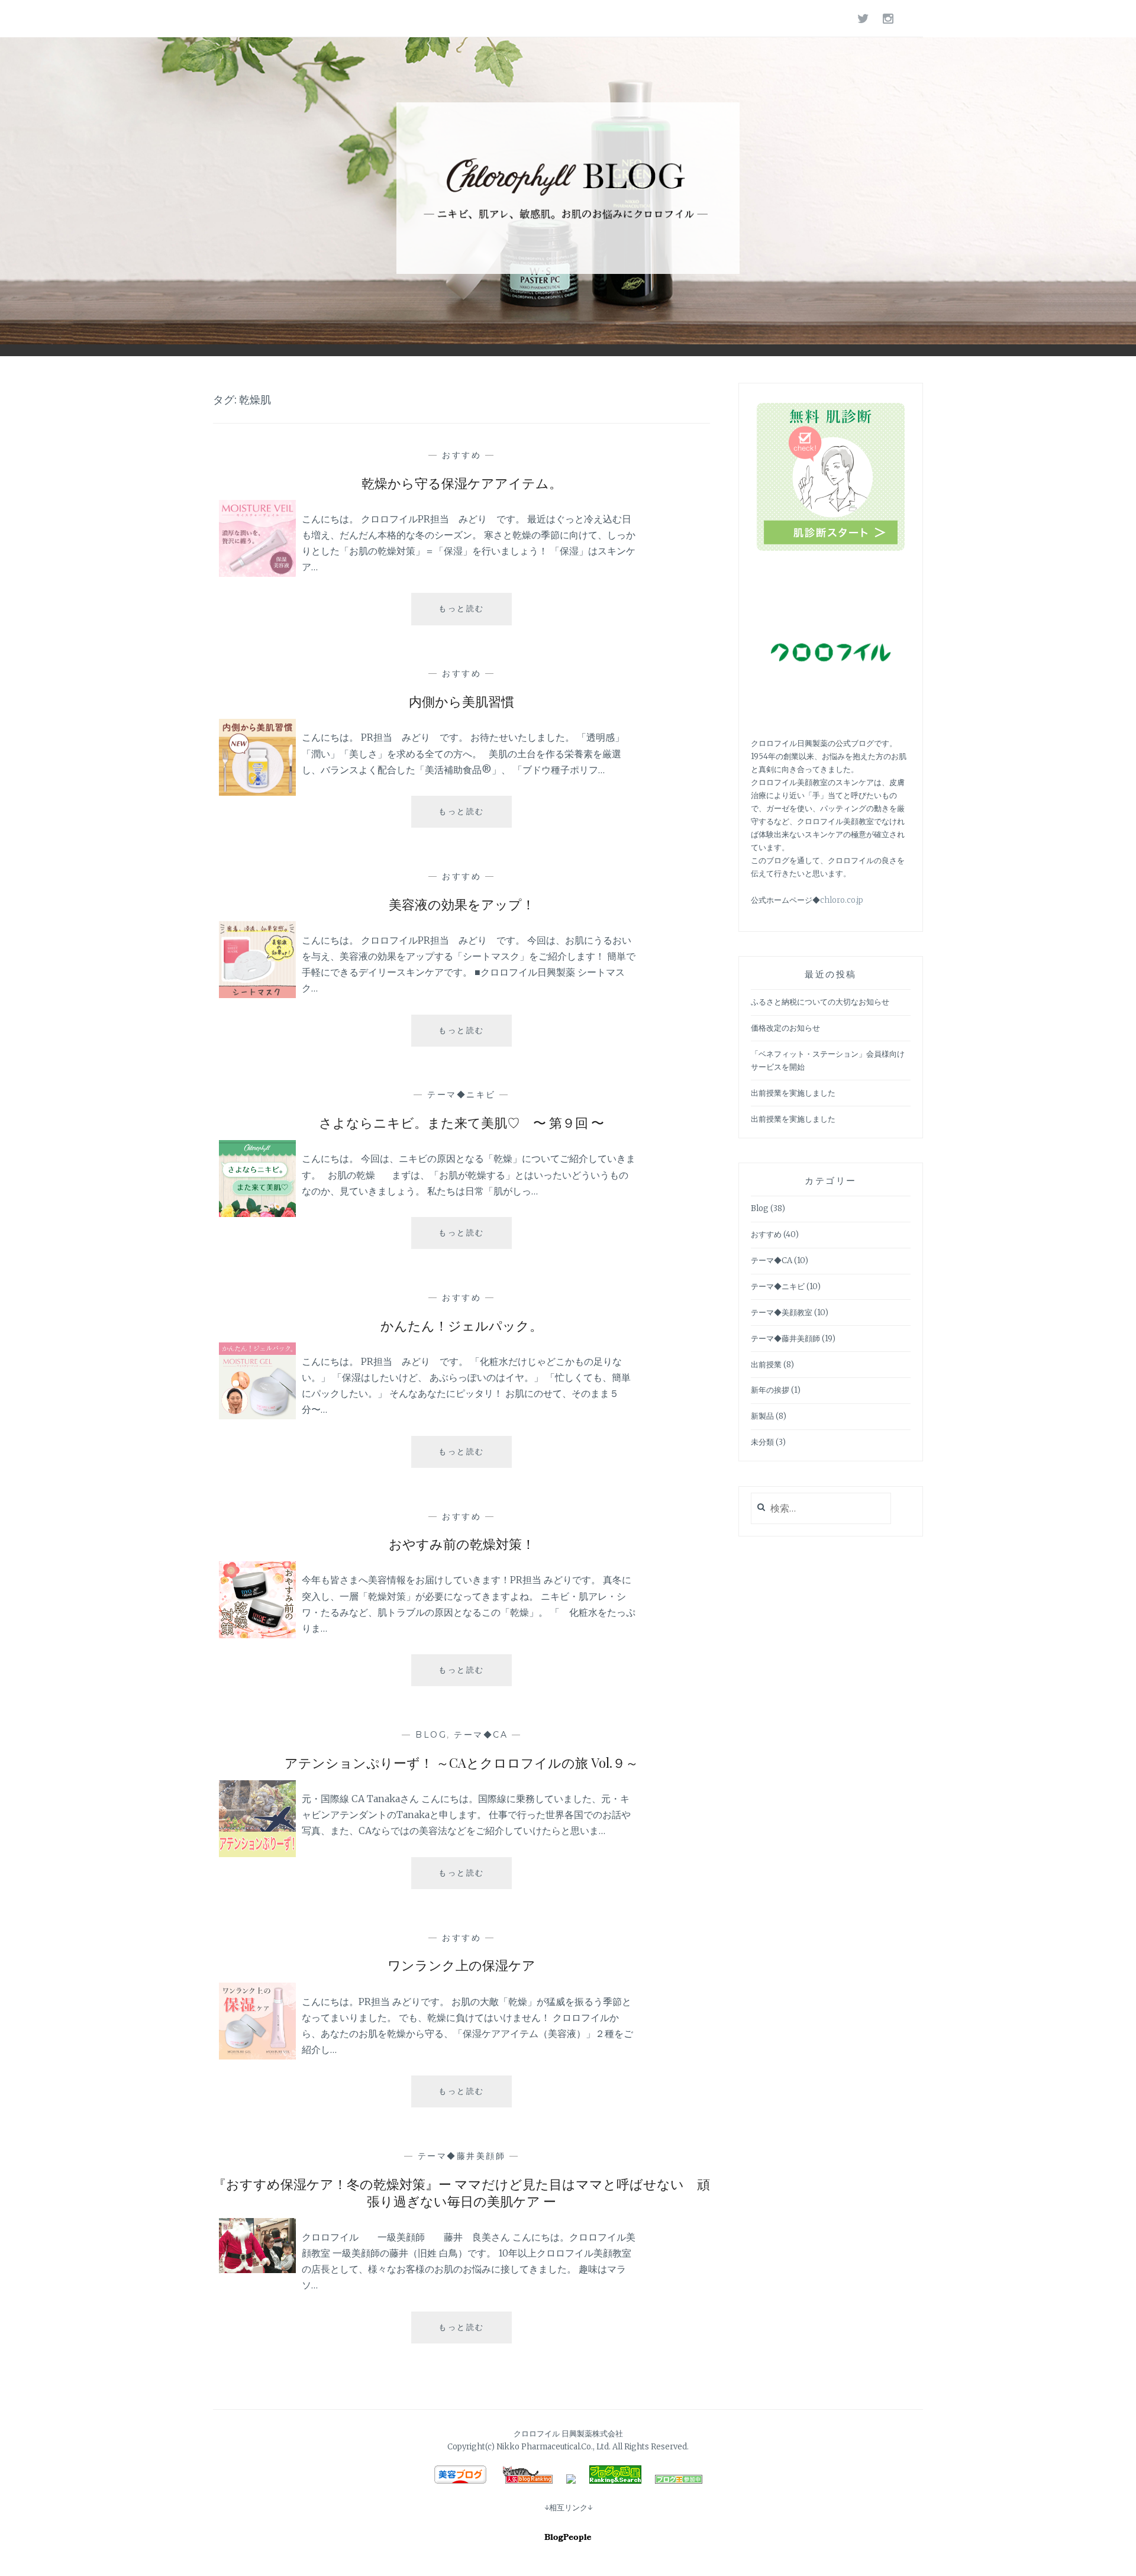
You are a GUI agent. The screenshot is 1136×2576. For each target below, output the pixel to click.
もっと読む (466, 614)
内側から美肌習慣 (461, 701)
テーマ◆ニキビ (461, 1095)
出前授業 (766, 1365)
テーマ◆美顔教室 (782, 1313)
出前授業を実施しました (793, 1093)
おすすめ (461, 455)
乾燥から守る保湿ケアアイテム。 (462, 483)
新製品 (762, 1416)
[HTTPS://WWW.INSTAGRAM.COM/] (889, 18)
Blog (431, 1735)
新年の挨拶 (770, 1390)
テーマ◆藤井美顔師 (462, 2156)
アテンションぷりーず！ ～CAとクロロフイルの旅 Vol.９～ (461, 1762)
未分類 (762, 1442)
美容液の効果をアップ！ (462, 904)
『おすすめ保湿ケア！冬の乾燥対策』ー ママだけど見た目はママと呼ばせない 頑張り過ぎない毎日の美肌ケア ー (461, 2192)
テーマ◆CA (481, 1735)
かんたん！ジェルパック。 (461, 1325)
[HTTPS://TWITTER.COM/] (864, 18)
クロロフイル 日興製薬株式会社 (568, 2434)
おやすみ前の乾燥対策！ (462, 1544)
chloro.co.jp (842, 900)
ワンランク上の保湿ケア (461, 1965)
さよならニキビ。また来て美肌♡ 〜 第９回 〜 (461, 1122)
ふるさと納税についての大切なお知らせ (820, 1002)
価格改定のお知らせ (785, 1028)
